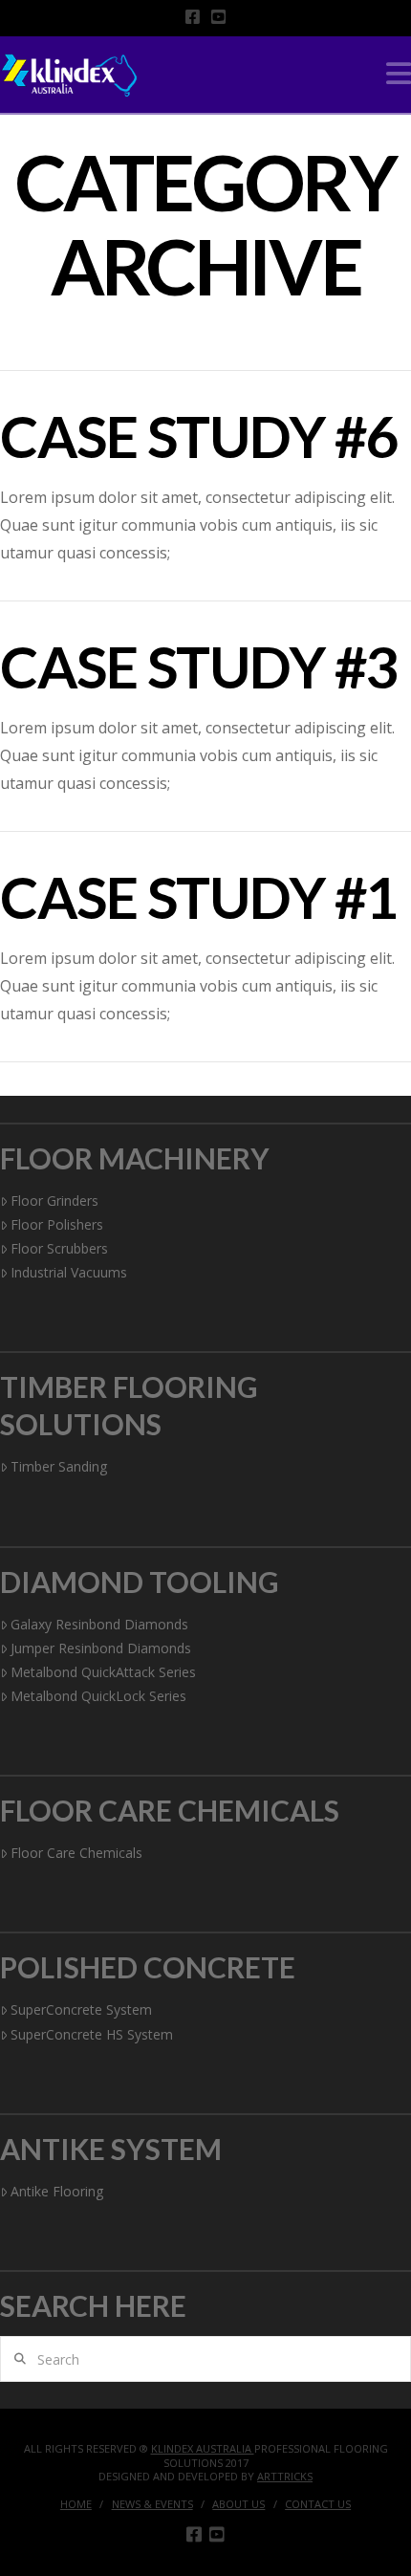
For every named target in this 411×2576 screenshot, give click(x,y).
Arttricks (285, 2476)
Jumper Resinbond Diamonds (101, 1648)
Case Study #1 (199, 897)
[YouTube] (218, 17)
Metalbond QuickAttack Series (103, 1672)
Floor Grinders (54, 1201)
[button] (399, 74)
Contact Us (318, 2504)
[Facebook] (193, 17)
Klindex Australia (203, 2448)
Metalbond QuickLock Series (98, 1696)
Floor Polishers (57, 1224)
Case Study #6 (199, 436)
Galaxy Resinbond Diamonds (99, 1624)
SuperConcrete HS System (92, 2034)
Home (76, 2504)
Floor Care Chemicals (76, 1853)
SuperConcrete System (81, 2009)
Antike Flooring (57, 2191)
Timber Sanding (59, 1466)
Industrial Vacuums (69, 1272)
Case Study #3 (199, 666)
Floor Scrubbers (59, 1248)
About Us (238, 2504)
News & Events (152, 2504)
